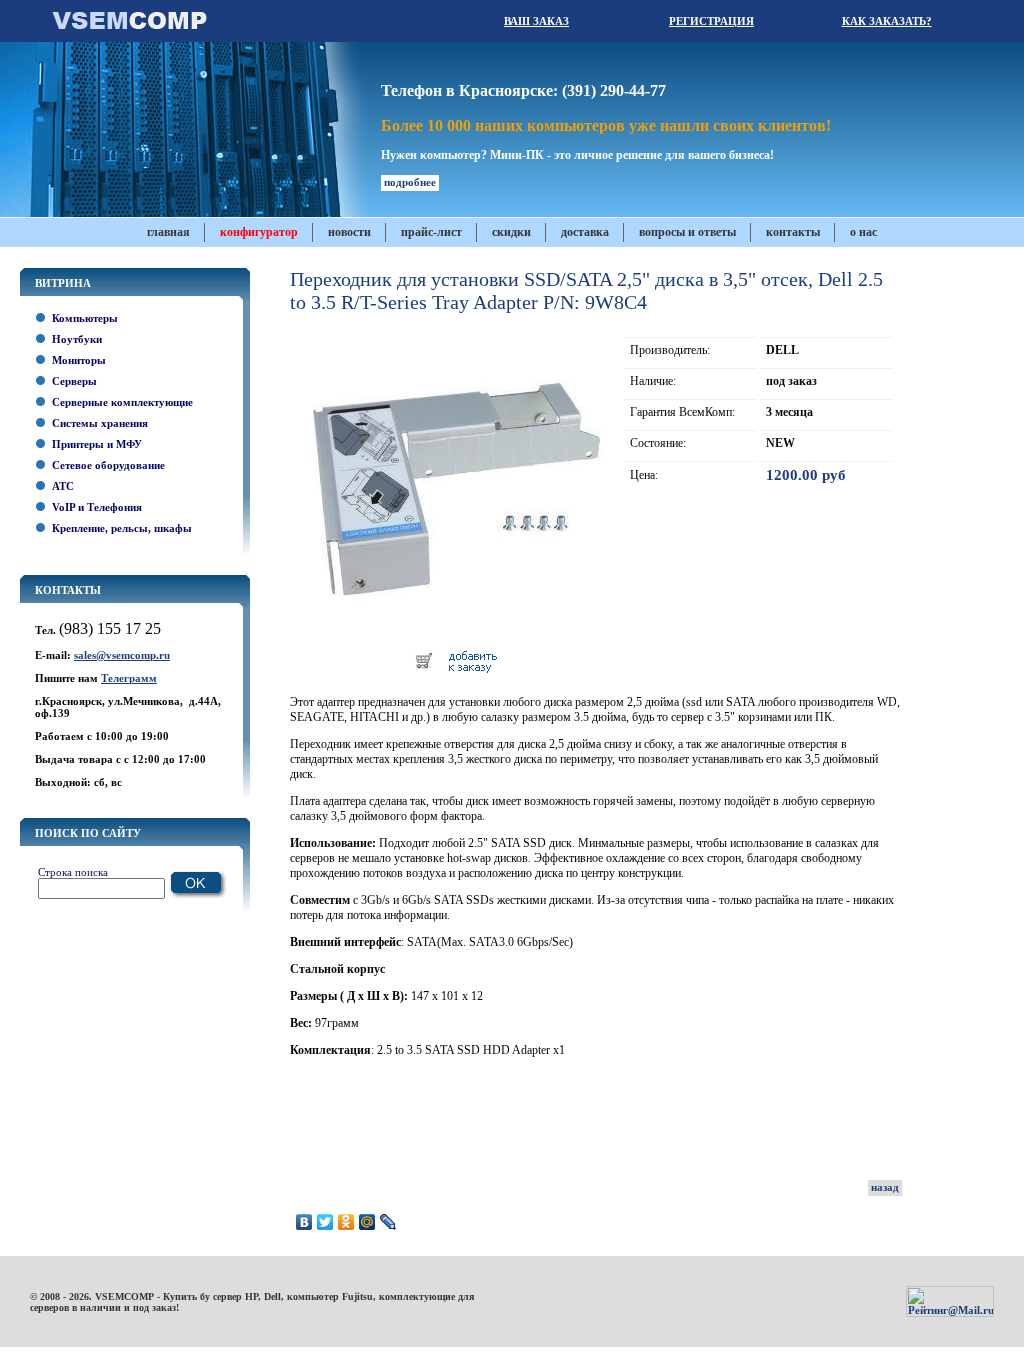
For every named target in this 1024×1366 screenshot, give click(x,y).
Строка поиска (73, 872)
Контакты (793, 232)
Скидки (511, 232)
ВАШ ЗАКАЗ (536, 21)
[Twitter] (325, 1222)
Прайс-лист (431, 232)
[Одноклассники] (346, 1222)
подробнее (410, 182)
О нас (863, 232)
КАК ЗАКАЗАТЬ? (887, 21)
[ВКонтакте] (304, 1222)
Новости (349, 232)
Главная (168, 232)
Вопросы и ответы (687, 232)
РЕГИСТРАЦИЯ (711, 21)
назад (885, 1187)
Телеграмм (129, 678)
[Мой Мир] (367, 1222)
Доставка (585, 232)
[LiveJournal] (388, 1222)
